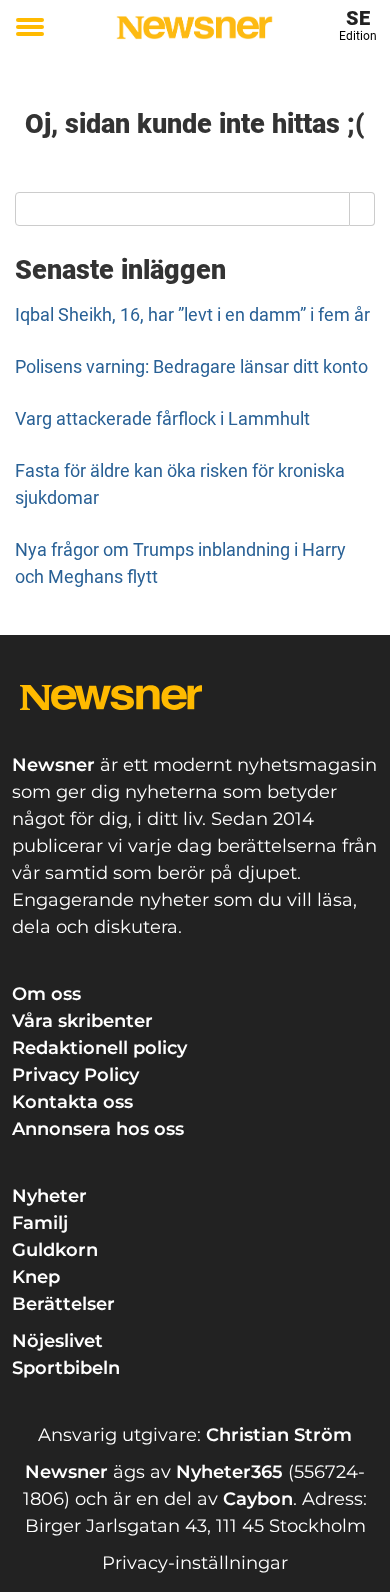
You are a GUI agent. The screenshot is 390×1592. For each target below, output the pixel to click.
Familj (40, 1223)
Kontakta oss (72, 1102)
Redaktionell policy (99, 1048)
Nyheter (49, 1196)
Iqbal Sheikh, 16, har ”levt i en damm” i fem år (192, 314)
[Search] (362, 209)
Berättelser (63, 1304)
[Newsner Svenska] (194, 27)
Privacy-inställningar (195, 1563)
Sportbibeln (66, 1368)
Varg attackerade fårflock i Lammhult (162, 418)
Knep (36, 1277)
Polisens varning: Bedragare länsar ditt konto (191, 366)
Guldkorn (55, 1250)
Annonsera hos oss (98, 1129)
